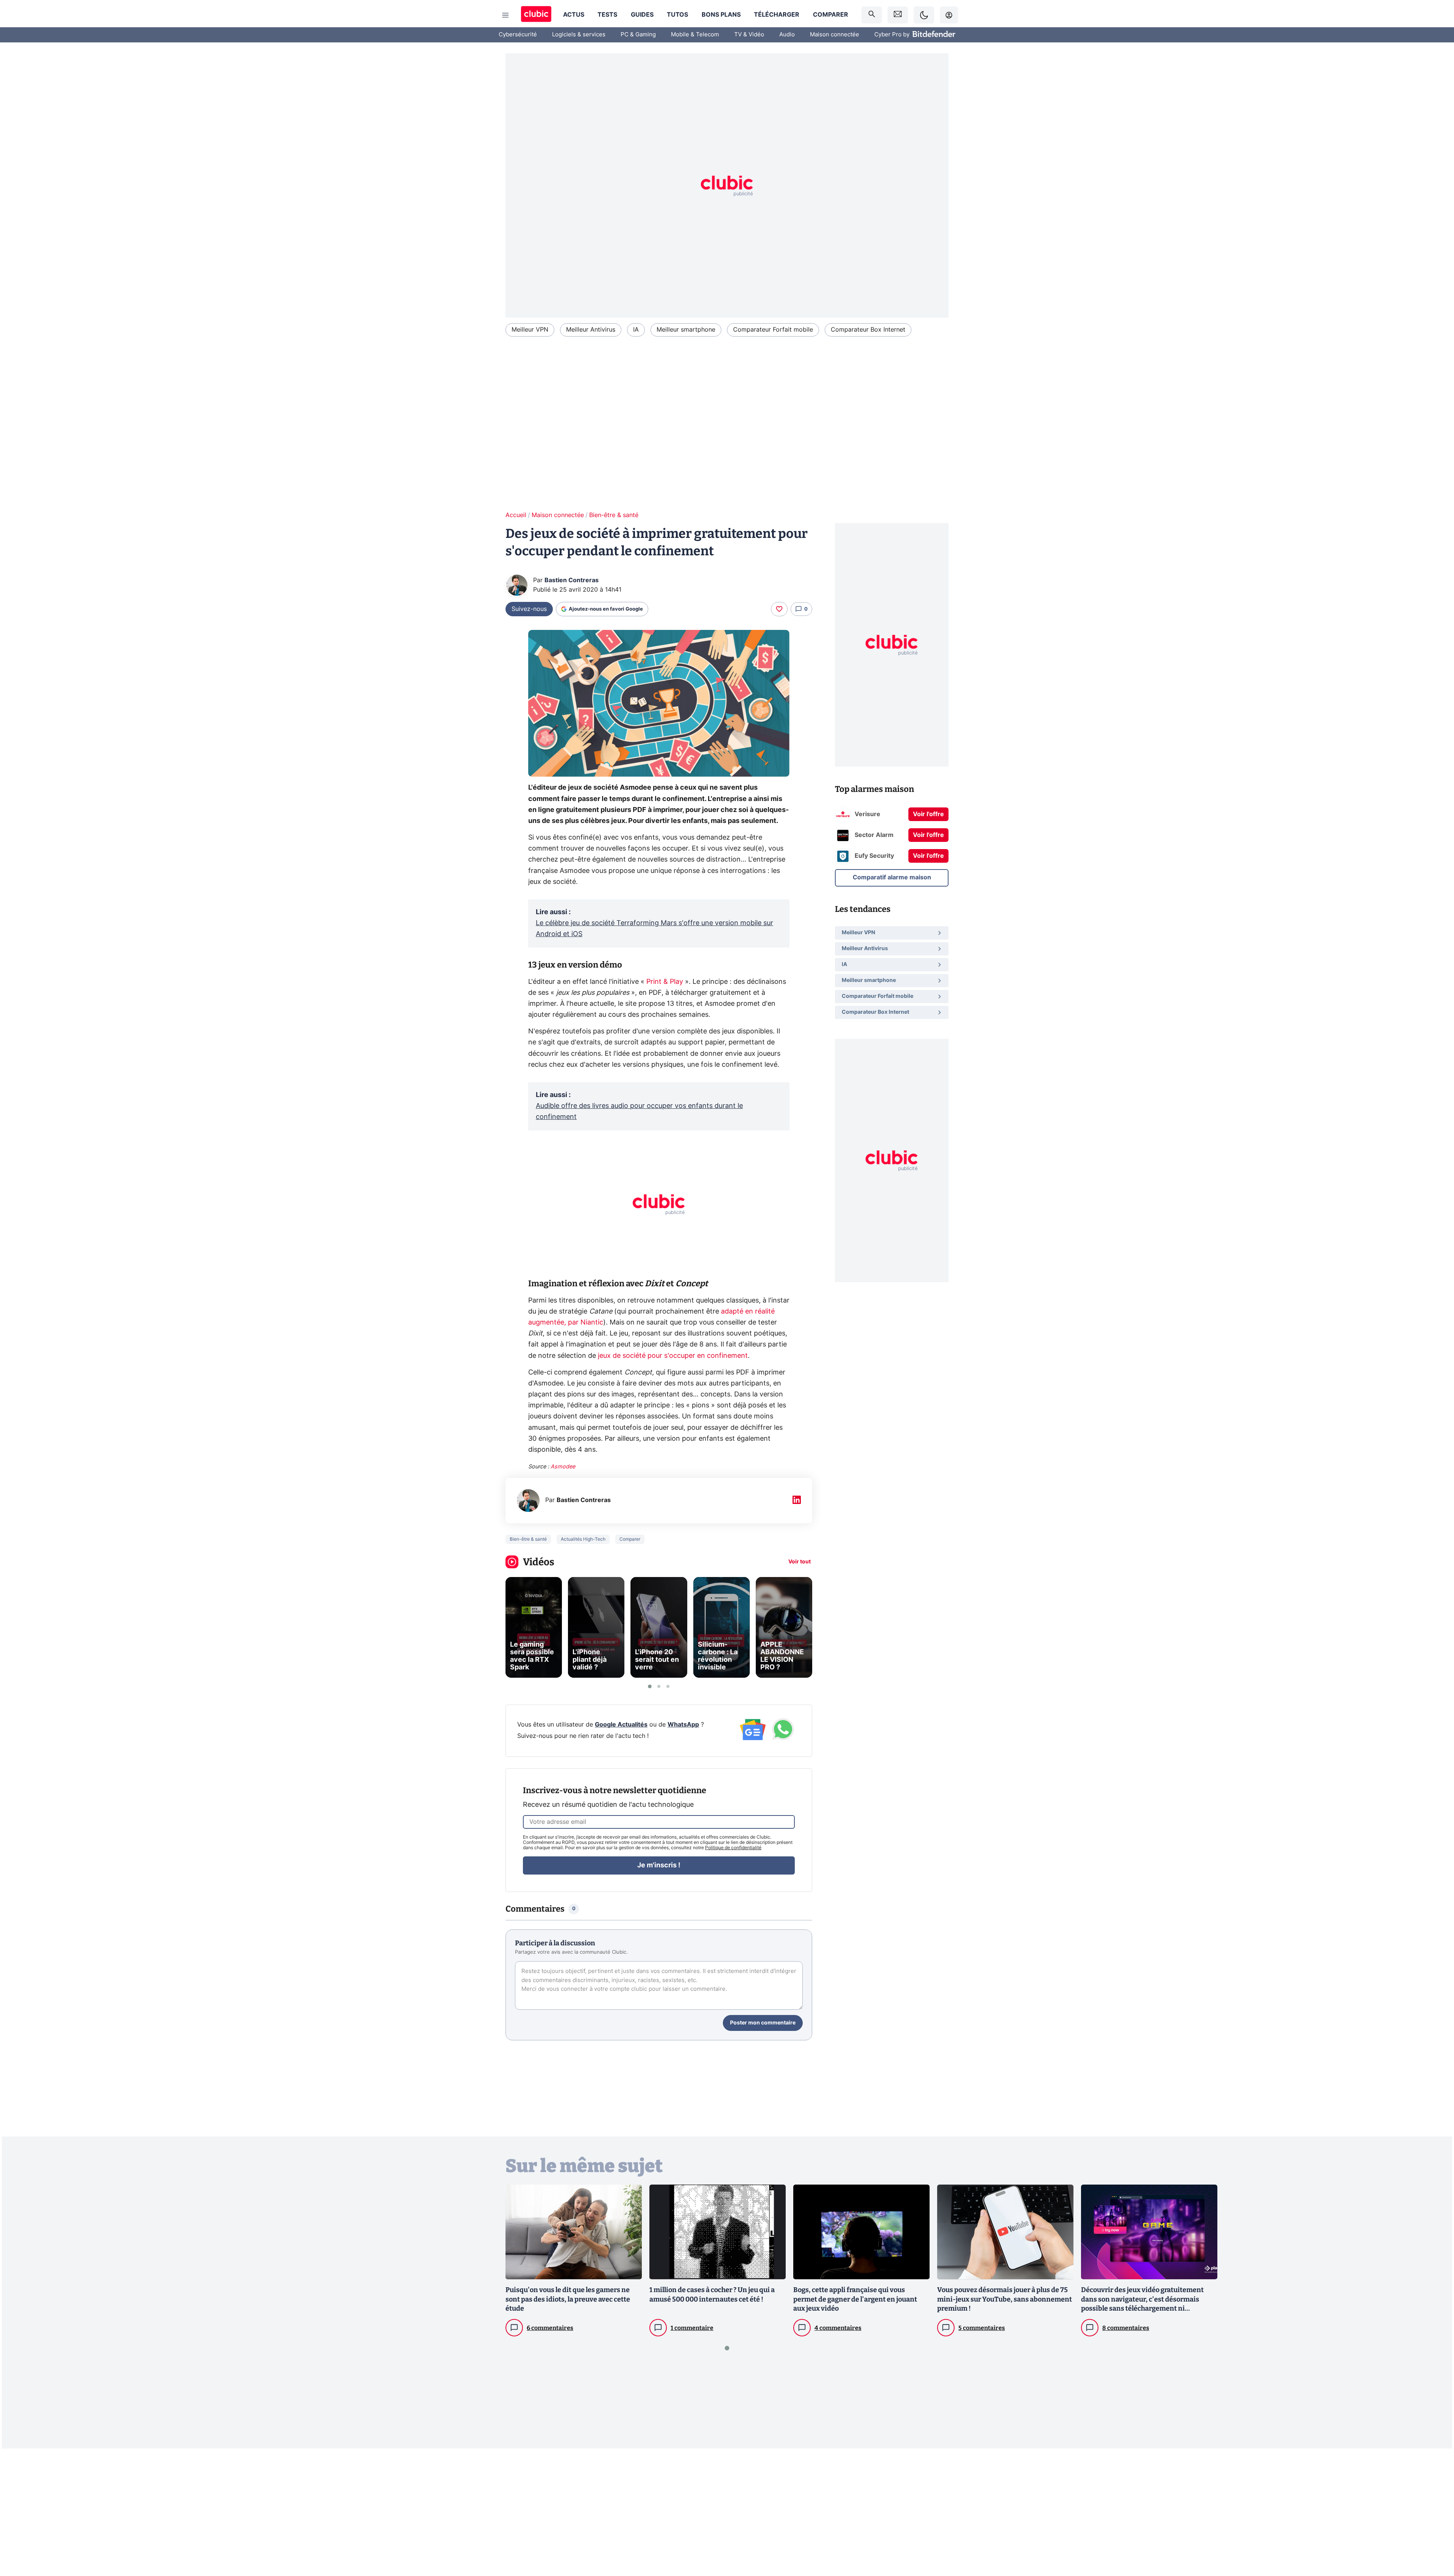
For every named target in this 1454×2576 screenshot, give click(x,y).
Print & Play (665, 982)
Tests (607, 15)
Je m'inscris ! (659, 1865)
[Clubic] (536, 15)
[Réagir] (779, 609)
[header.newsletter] (898, 15)
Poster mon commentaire (763, 2023)
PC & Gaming (638, 35)
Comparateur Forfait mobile (773, 330)
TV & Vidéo (749, 35)
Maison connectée (835, 35)
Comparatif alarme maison (892, 877)
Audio (787, 35)
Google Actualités (621, 1725)
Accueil (516, 515)
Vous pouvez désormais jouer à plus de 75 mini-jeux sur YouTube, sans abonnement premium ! (1005, 2299)
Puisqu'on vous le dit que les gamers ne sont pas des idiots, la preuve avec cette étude (568, 2299)
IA (636, 330)
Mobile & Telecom (695, 35)
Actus (574, 15)
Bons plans (721, 15)
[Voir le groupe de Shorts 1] (650, 1686)
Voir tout (800, 1562)
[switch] (924, 15)
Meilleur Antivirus (591, 330)
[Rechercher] (872, 15)
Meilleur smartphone (686, 330)
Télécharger (777, 15)
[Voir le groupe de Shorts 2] (659, 1686)
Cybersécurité (518, 35)
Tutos (677, 15)
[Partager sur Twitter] (1435, 2536)
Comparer (831, 15)
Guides (642, 15)
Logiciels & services (579, 35)
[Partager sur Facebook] (1435, 2511)
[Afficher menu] (505, 15)
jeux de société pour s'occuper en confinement (672, 1356)
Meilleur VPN (530, 330)
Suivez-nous (529, 609)
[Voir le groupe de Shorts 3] (668, 1686)
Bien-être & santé (614, 515)
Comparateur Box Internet (868, 330)
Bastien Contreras (572, 580)
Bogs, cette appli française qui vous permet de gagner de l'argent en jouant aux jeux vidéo (855, 2299)
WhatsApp (683, 1725)
